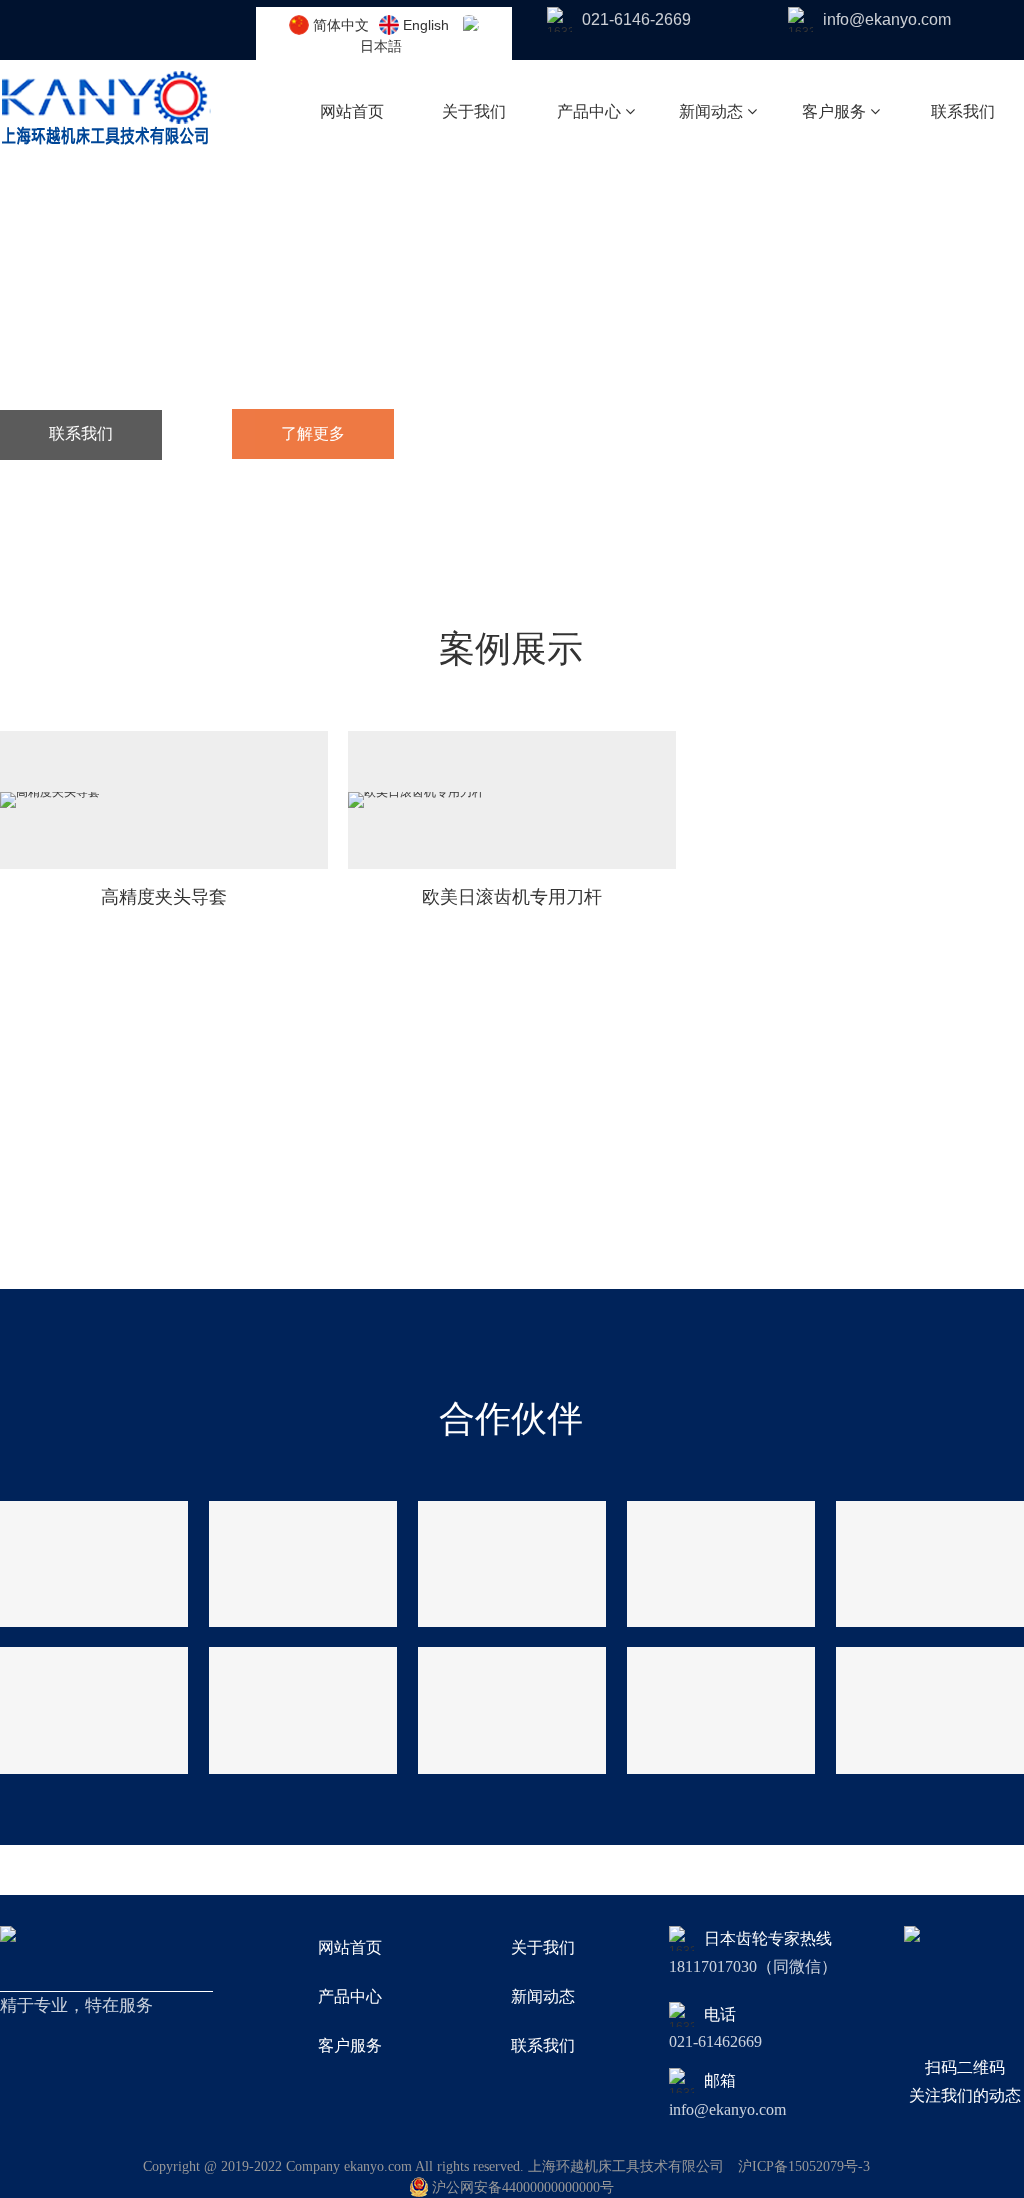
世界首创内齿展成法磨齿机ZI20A (184, 356)
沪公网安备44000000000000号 (523, 2187)
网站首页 (352, 111)
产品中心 (591, 111)
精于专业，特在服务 (225, 282)
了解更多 (313, 433)
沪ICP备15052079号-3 (804, 2166)
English (426, 25)
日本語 (381, 46)
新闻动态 (713, 111)
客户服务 (836, 111)
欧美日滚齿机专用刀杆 (512, 897)
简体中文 (341, 25)
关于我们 (474, 111)
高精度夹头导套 (164, 897)
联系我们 (963, 111)
